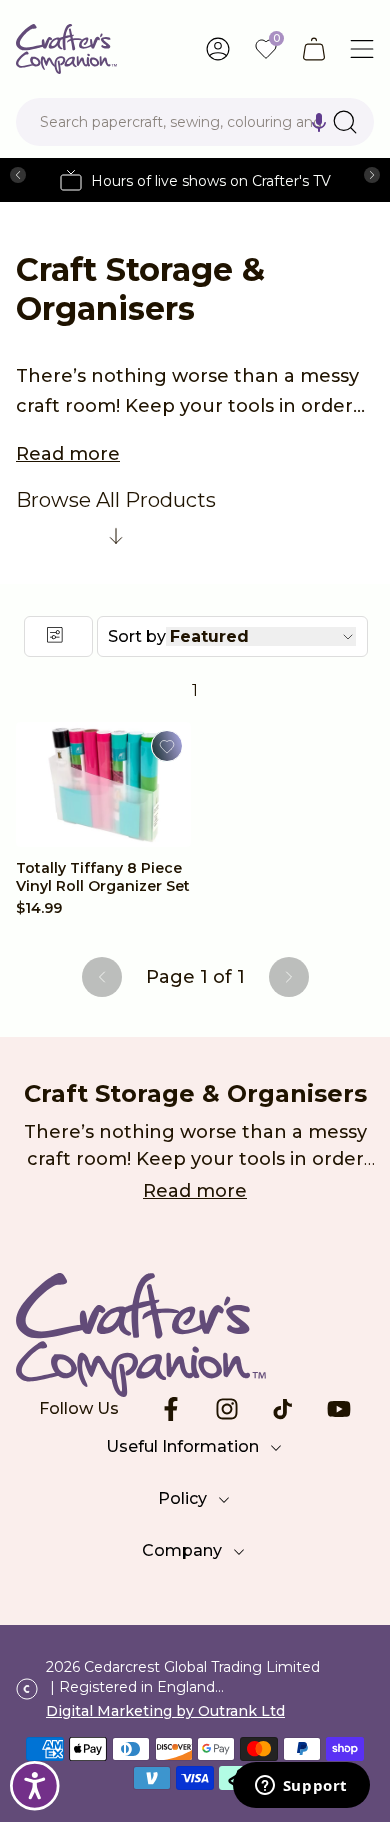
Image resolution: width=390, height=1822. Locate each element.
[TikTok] (283, 1409)
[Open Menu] (362, 49)
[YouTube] (339, 1409)
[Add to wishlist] (167, 746)
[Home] (66, 49)
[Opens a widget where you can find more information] (301, 1787)
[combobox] (195, 122)
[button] (319, 122)
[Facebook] (171, 1409)
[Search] (345, 122)
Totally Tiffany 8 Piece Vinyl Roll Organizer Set (103, 877)
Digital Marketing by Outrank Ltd (165, 1711)
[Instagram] (227, 1409)
